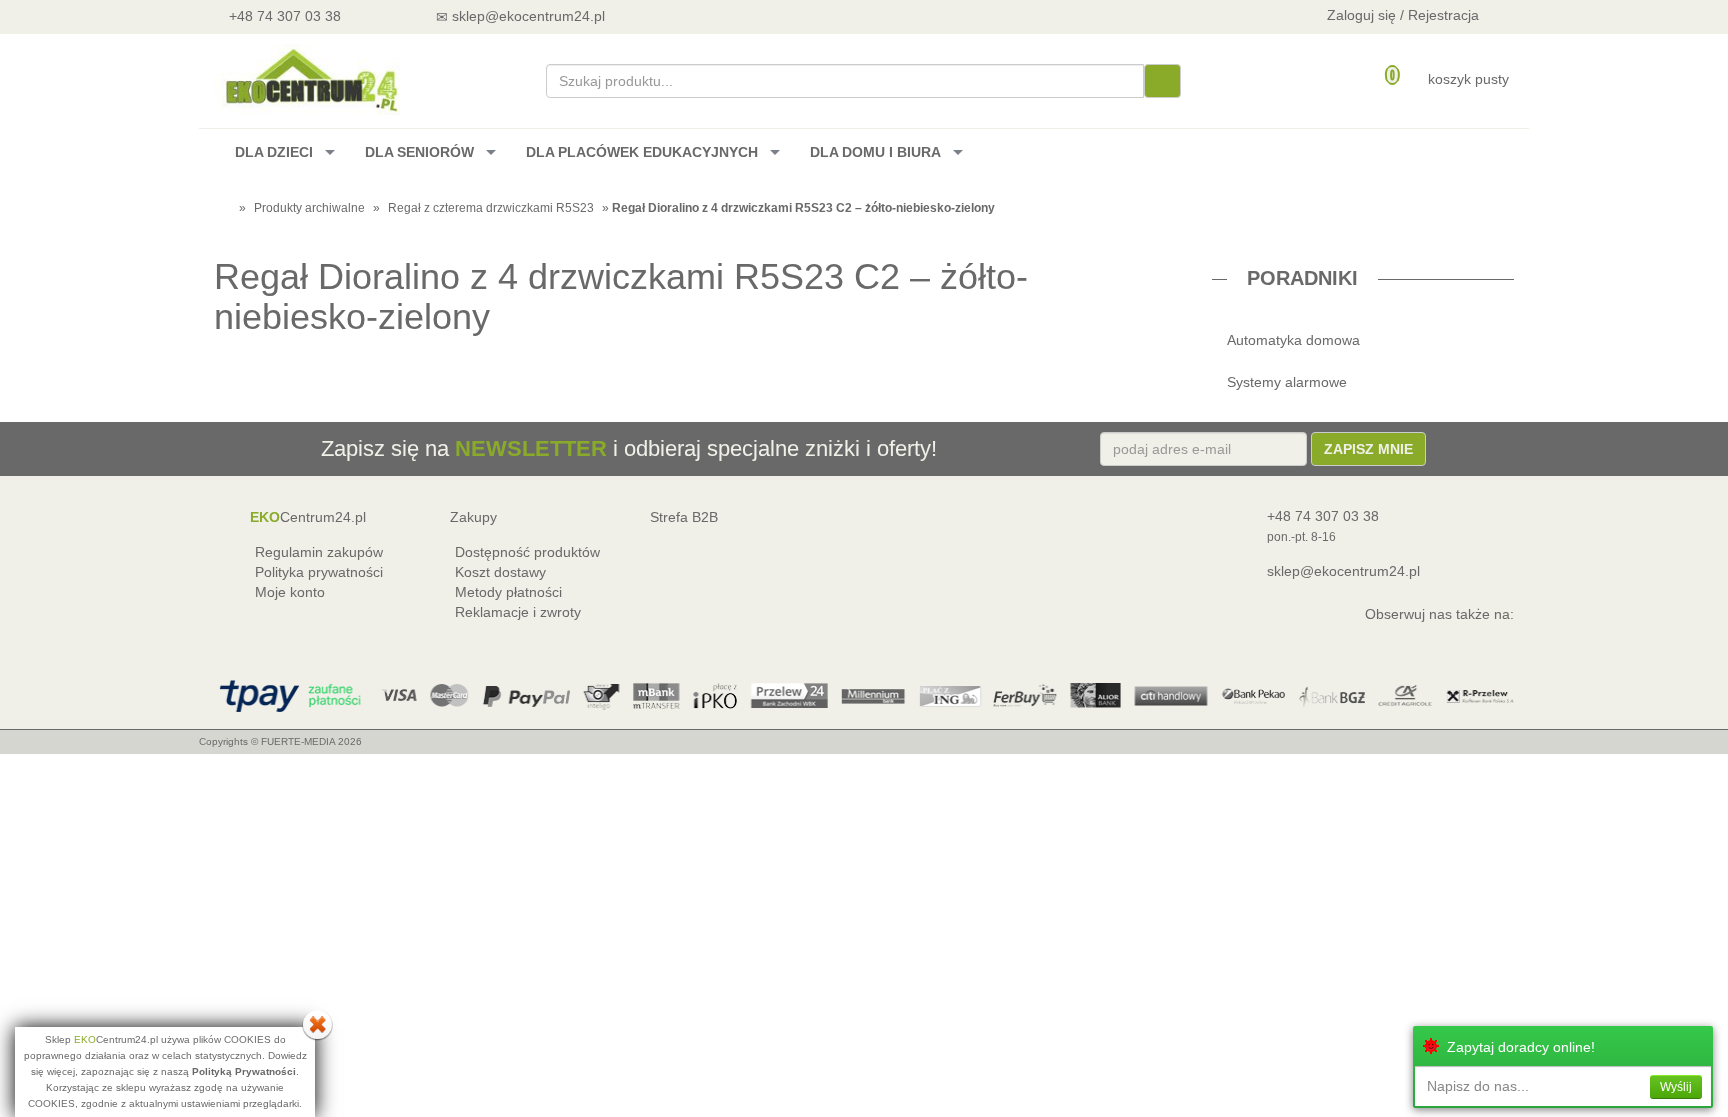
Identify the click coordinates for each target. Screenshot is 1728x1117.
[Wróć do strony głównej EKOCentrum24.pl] (310, 79)
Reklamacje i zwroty (518, 612)
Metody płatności (508, 592)
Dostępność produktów (527, 552)
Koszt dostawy (500, 572)
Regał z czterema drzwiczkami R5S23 (491, 208)
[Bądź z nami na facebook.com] (733, 15)
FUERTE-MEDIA (298, 741)
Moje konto (290, 592)
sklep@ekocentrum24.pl (1343, 571)
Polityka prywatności (319, 572)
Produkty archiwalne (309, 208)
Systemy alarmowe (1287, 382)
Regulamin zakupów (319, 552)
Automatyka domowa (1293, 340)
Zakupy (473, 517)
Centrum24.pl (308, 517)
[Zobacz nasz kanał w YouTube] (680, 15)
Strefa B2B (684, 517)
